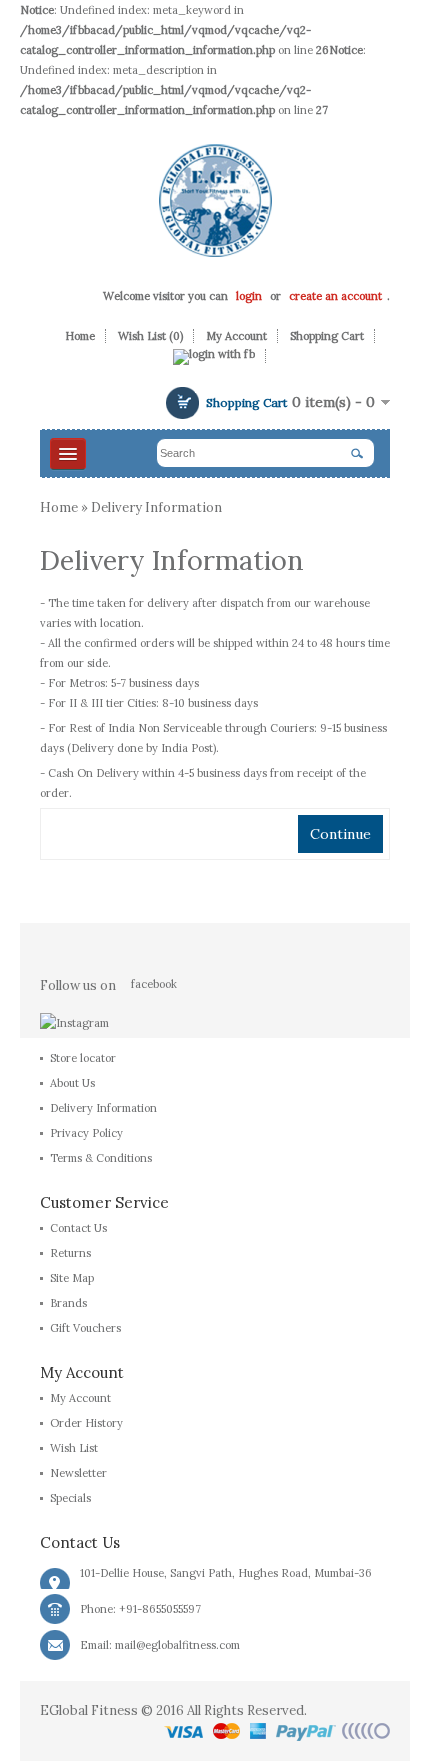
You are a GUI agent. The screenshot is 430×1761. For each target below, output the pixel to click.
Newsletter (78, 1473)
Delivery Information (156, 507)
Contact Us (78, 1228)
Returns (70, 1253)
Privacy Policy (86, 1133)
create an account (335, 296)
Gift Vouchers (85, 1328)
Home (80, 336)
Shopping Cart (327, 336)
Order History (86, 1423)
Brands (68, 1303)
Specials (70, 1498)
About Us (72, 1083)
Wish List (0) (150, 336)
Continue (340, 834)
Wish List (74, 1448)
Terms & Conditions (101, 1158)
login (249, 296)
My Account (236, 336)
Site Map (72, 1278)
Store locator (83, 1058)
